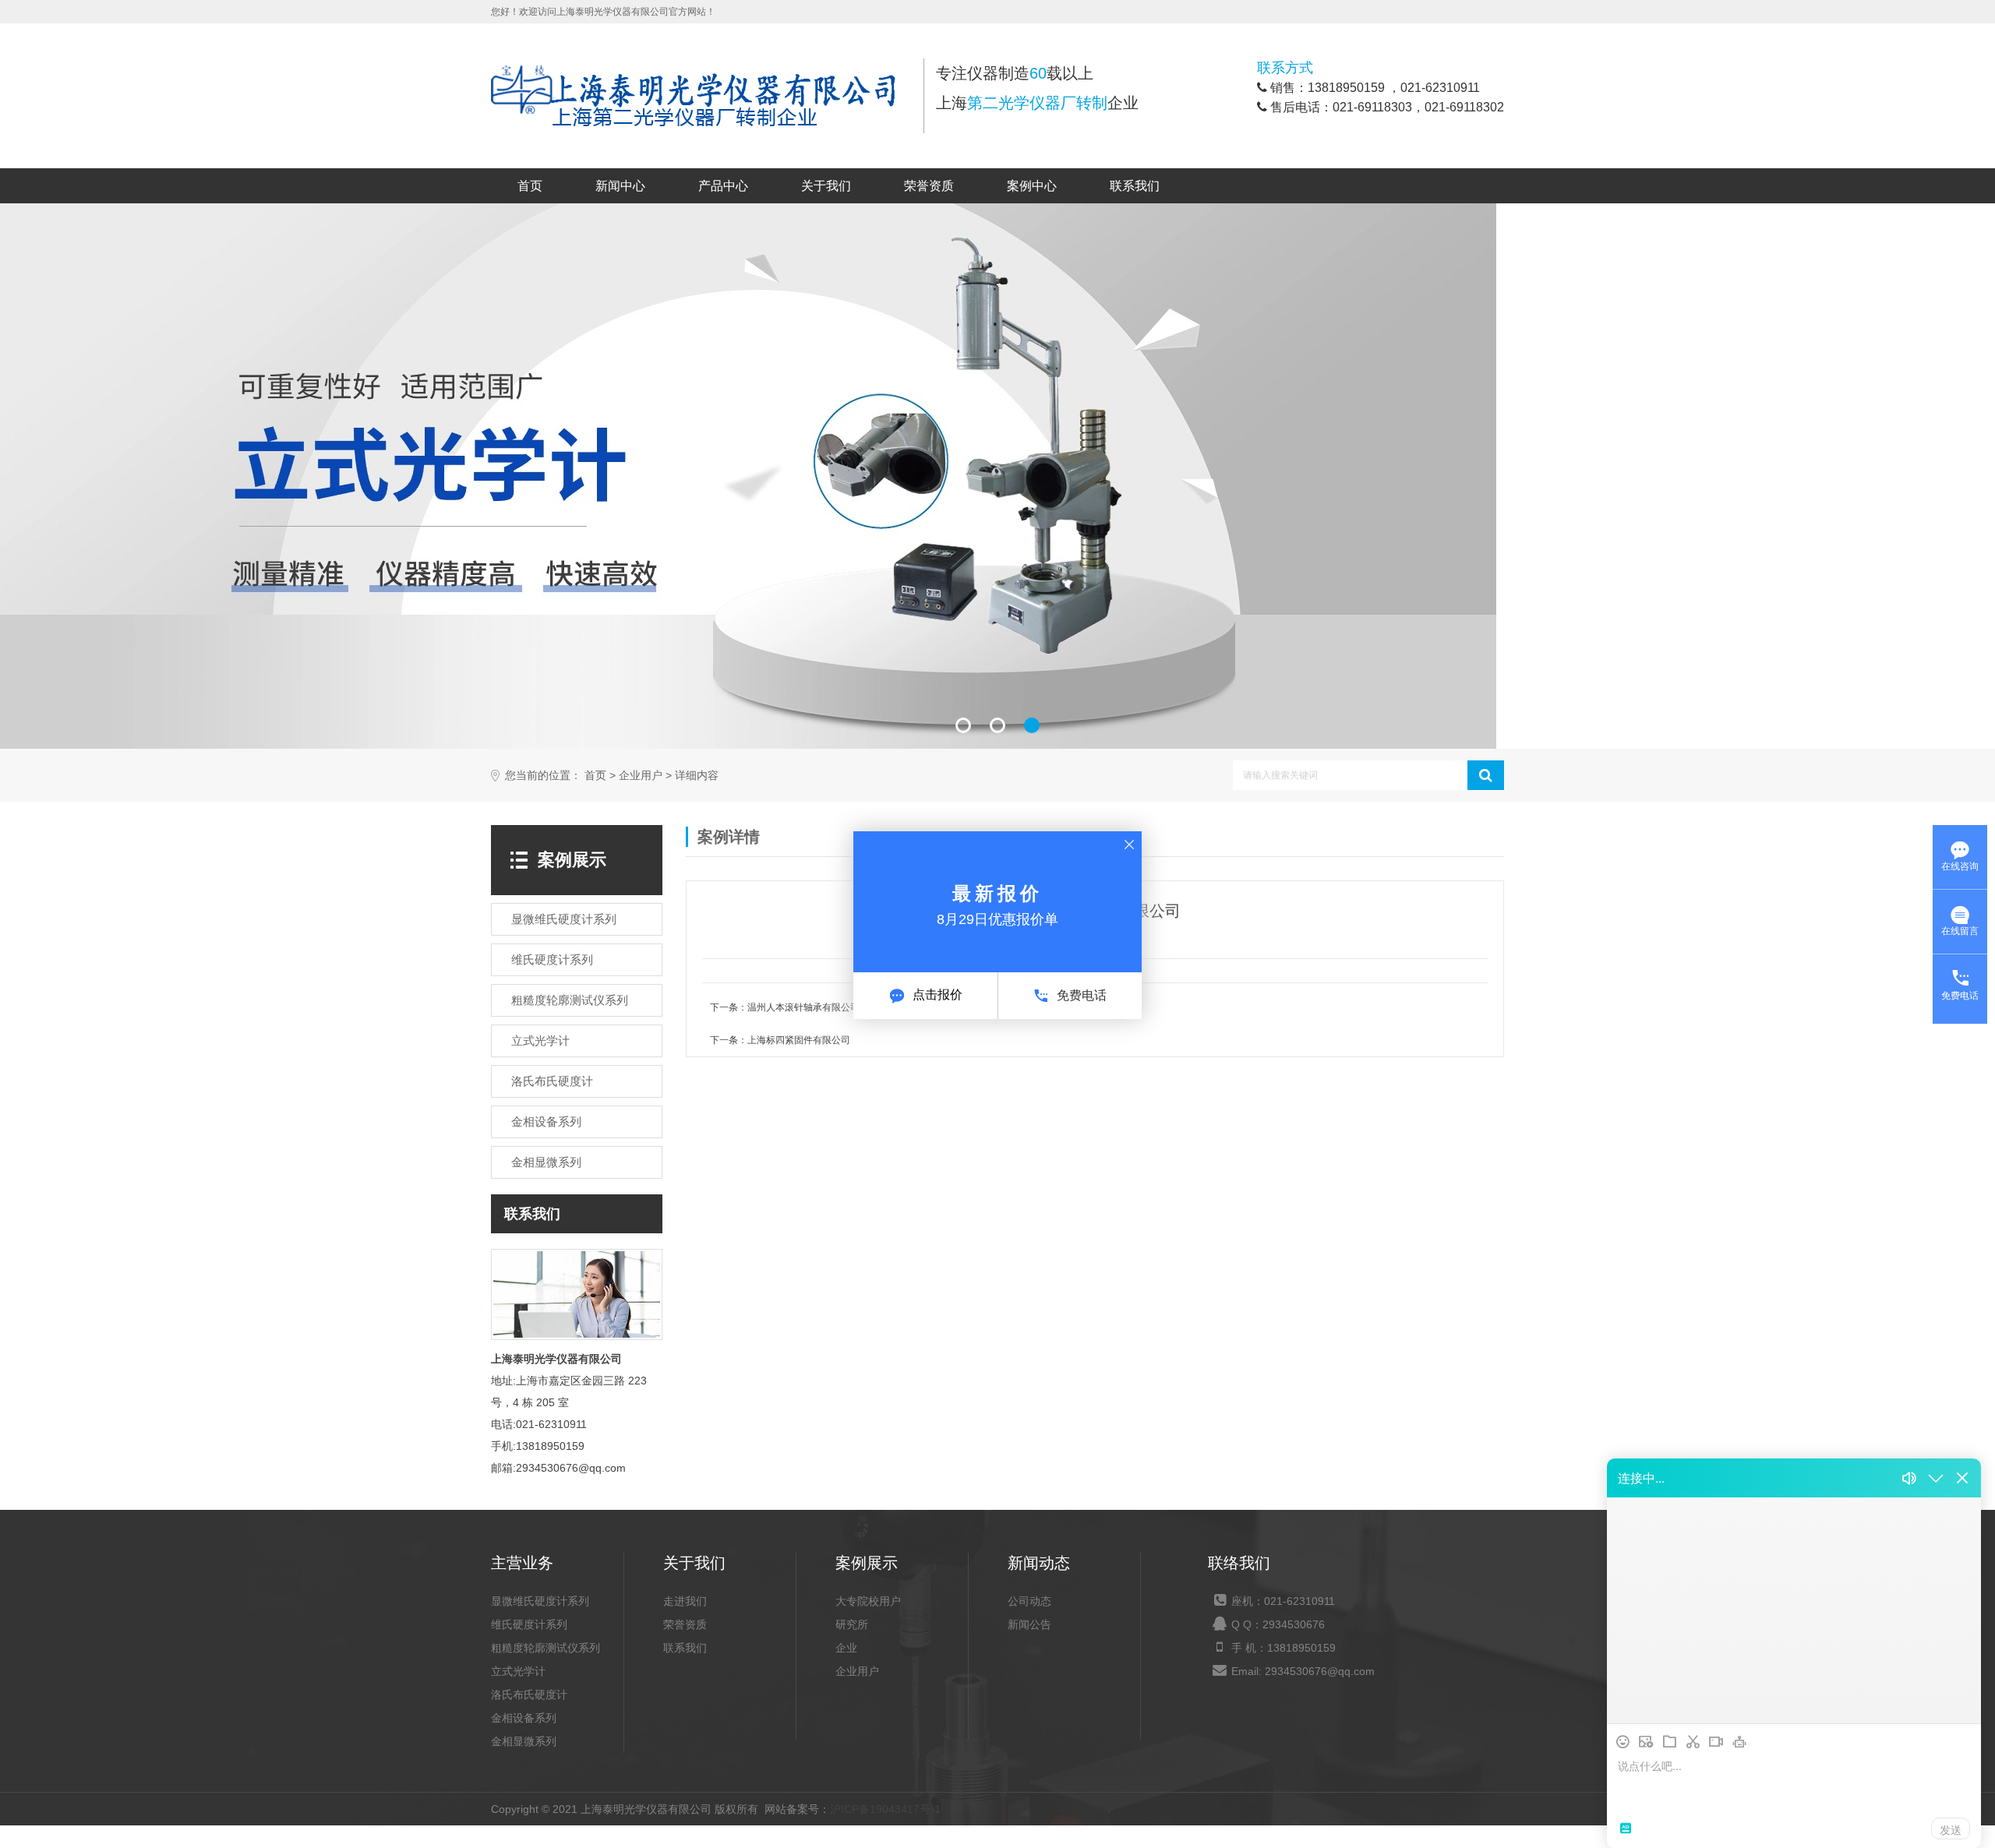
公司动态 (1029, 1601)
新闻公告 (1029, 1624)
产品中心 (723, 186)
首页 (530, 186)
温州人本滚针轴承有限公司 (803, 1007)
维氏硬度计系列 (529, 1624)
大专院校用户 (868, 1601)
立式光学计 (518, 1671)
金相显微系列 (524, 1741)
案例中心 (1032, 186)
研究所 (852, 1624)
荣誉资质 (929, 186)
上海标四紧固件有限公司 (799, 1040)
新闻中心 (620, 186)
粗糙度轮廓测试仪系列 (546, 1648)
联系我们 (1135, 186)
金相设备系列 (524, 1718)
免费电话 (1082, 995)
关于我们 (826, 186)
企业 (846, 1648)
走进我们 (685, 1601)
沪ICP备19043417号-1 (885, 1809)
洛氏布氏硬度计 (529, 1695)
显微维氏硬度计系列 (540, 1601)
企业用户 (641, 776)
